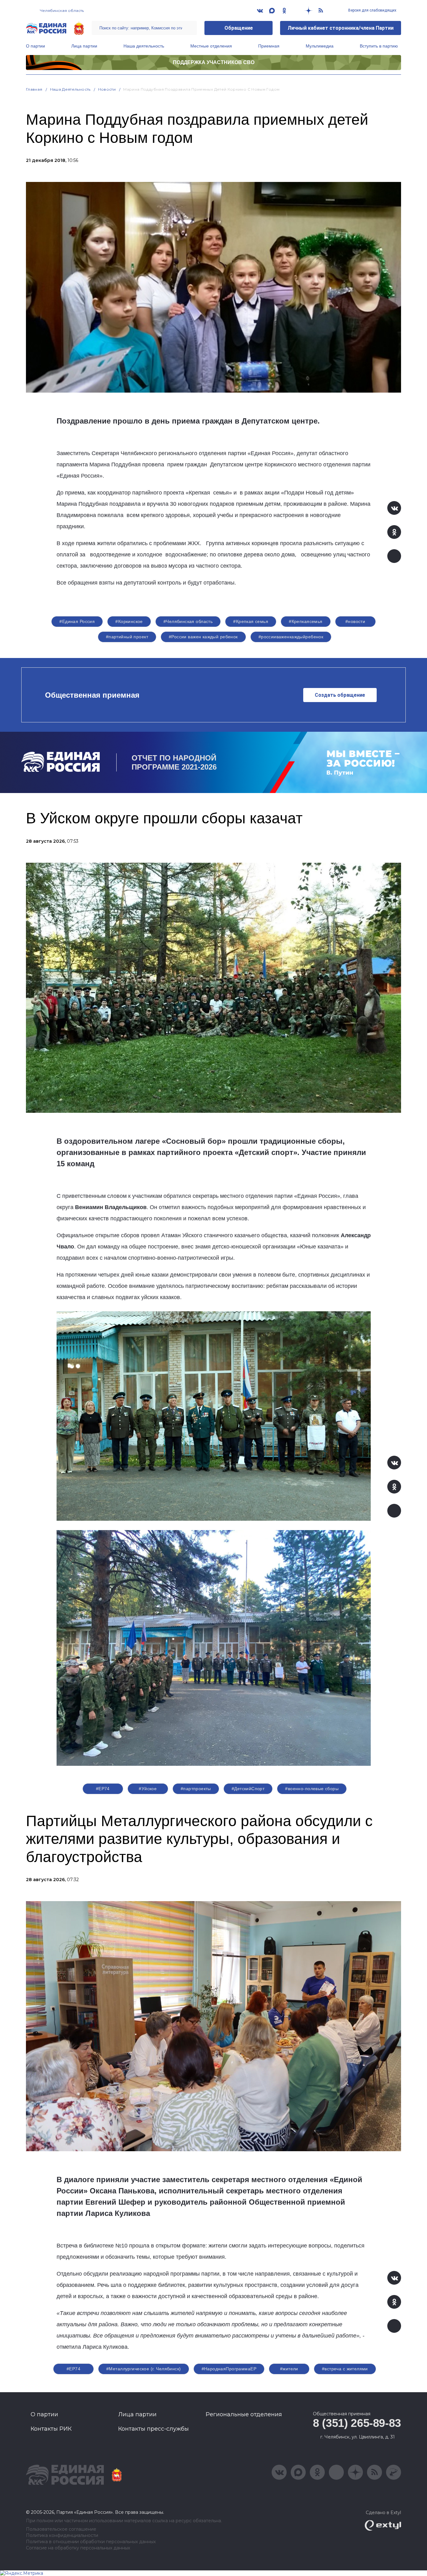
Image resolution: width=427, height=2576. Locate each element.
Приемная (269, 46)
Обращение (239, 28)
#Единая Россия (77, 621)
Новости (107, 89)
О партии (35, 46)
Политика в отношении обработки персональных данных (91, 2542)
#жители (289, 2369)
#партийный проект (127, 637)
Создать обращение (340, 695)
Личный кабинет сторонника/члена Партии (341, 28)
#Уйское (148, 1789)
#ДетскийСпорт (248, 1789)
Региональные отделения (244, 2414)
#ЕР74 (103, 1789)
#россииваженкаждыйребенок (291, 637)
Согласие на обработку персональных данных (78, 2548)
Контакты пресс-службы (153, 2429)
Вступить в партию (379, 46)
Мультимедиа (320, 46)
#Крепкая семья (251, 621)
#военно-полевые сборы (312, 1789)
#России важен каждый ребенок (203, 637)
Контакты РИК (51, 2429)
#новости (355, 621)
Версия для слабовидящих (372, 10)
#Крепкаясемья (306, 621)
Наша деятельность (144, 46)
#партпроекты (196, 1789)
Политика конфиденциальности (62, 2536)
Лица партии (84, 46)
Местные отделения (211, 46)
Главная (34, 89)
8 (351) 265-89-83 (357, 2423)
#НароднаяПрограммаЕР (229, 2369)
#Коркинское (129, 621)
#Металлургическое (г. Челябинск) (143, 2369)
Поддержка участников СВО (214, 62)
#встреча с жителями (345, 2369)
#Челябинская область (188, 621)
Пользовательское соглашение (61, 2529)
